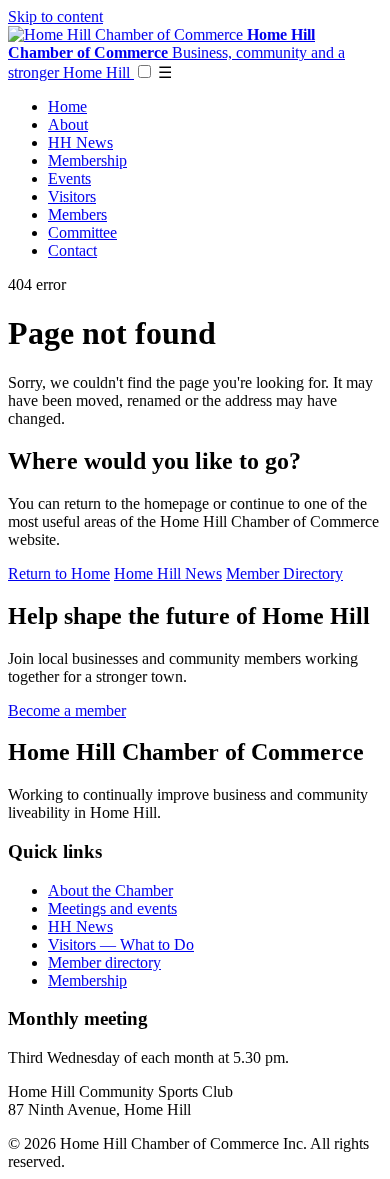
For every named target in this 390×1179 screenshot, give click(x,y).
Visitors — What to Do (121, 944)
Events (69, 178)
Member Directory (284, 573)
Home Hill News (168, 573)
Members (77, 214)
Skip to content (55, 16)
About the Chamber (110, 890)
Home (67, 106)
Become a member (67, 710)
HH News (80, 142)
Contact (72, 250)
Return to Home (59, 573)
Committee (82, 232)
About (68, 124)
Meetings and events (112, 908)
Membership (87, 160)
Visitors (72, 196)
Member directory (104, 962)
